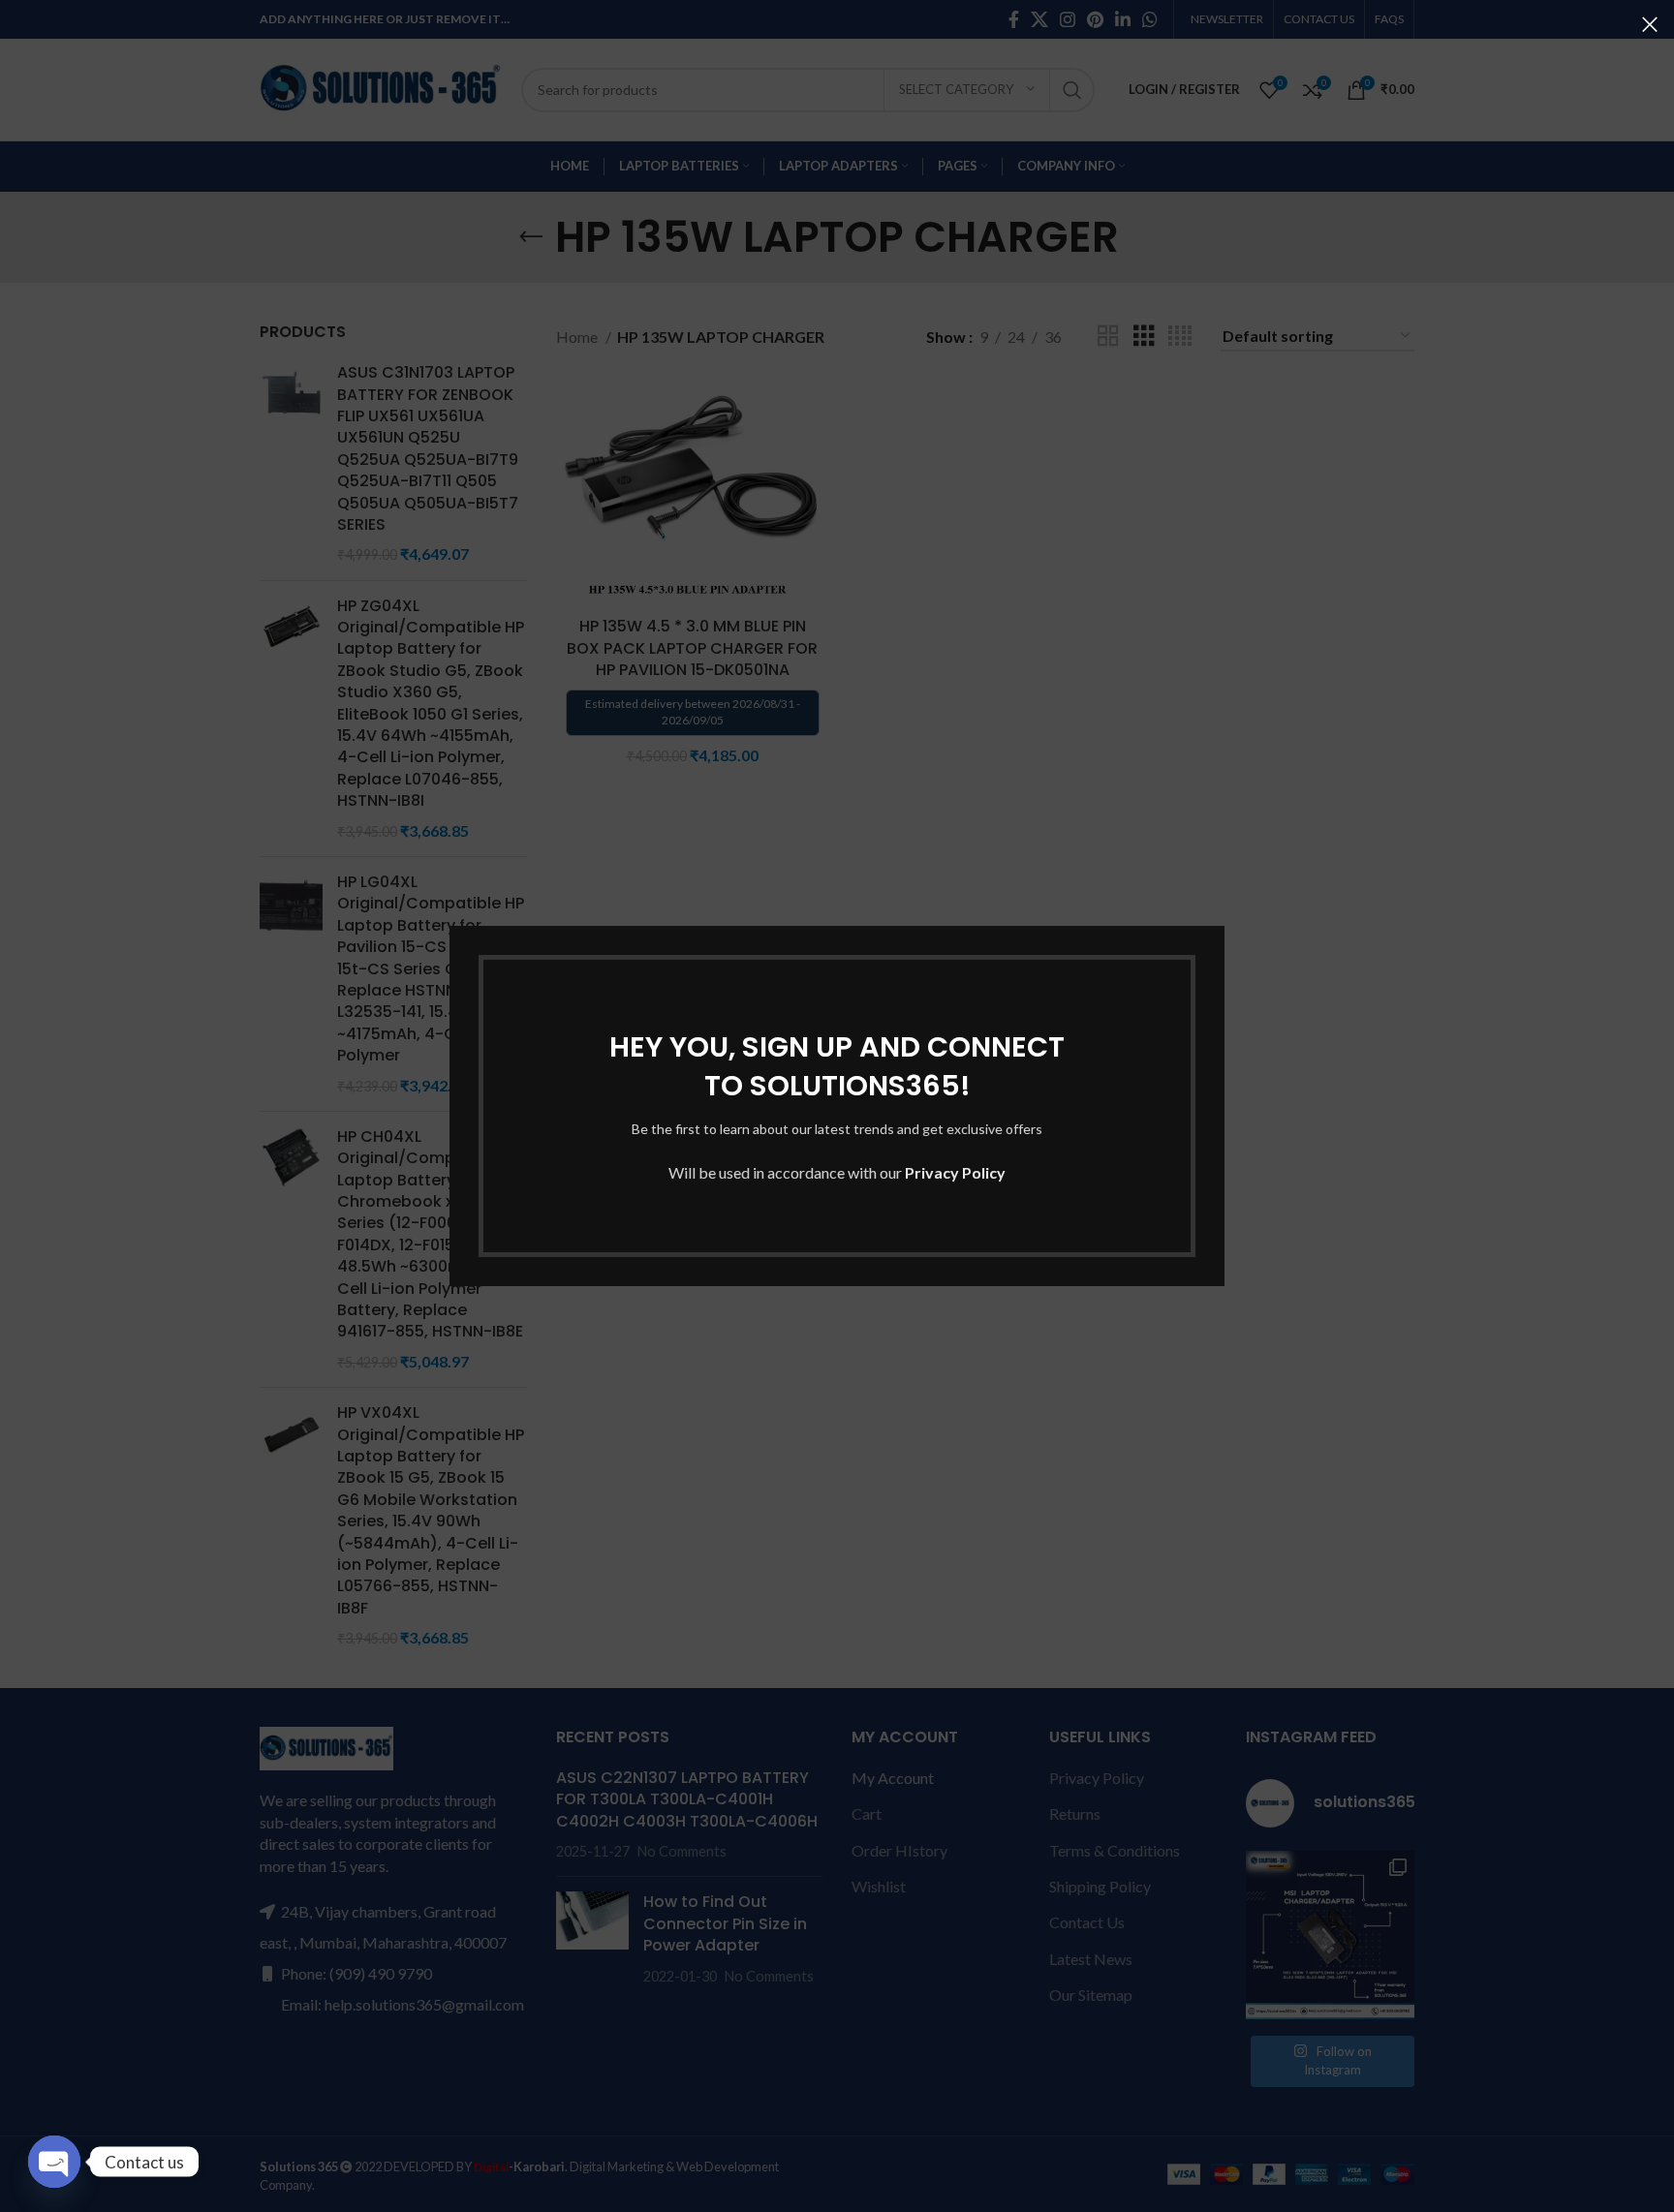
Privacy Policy (955, 1172)
